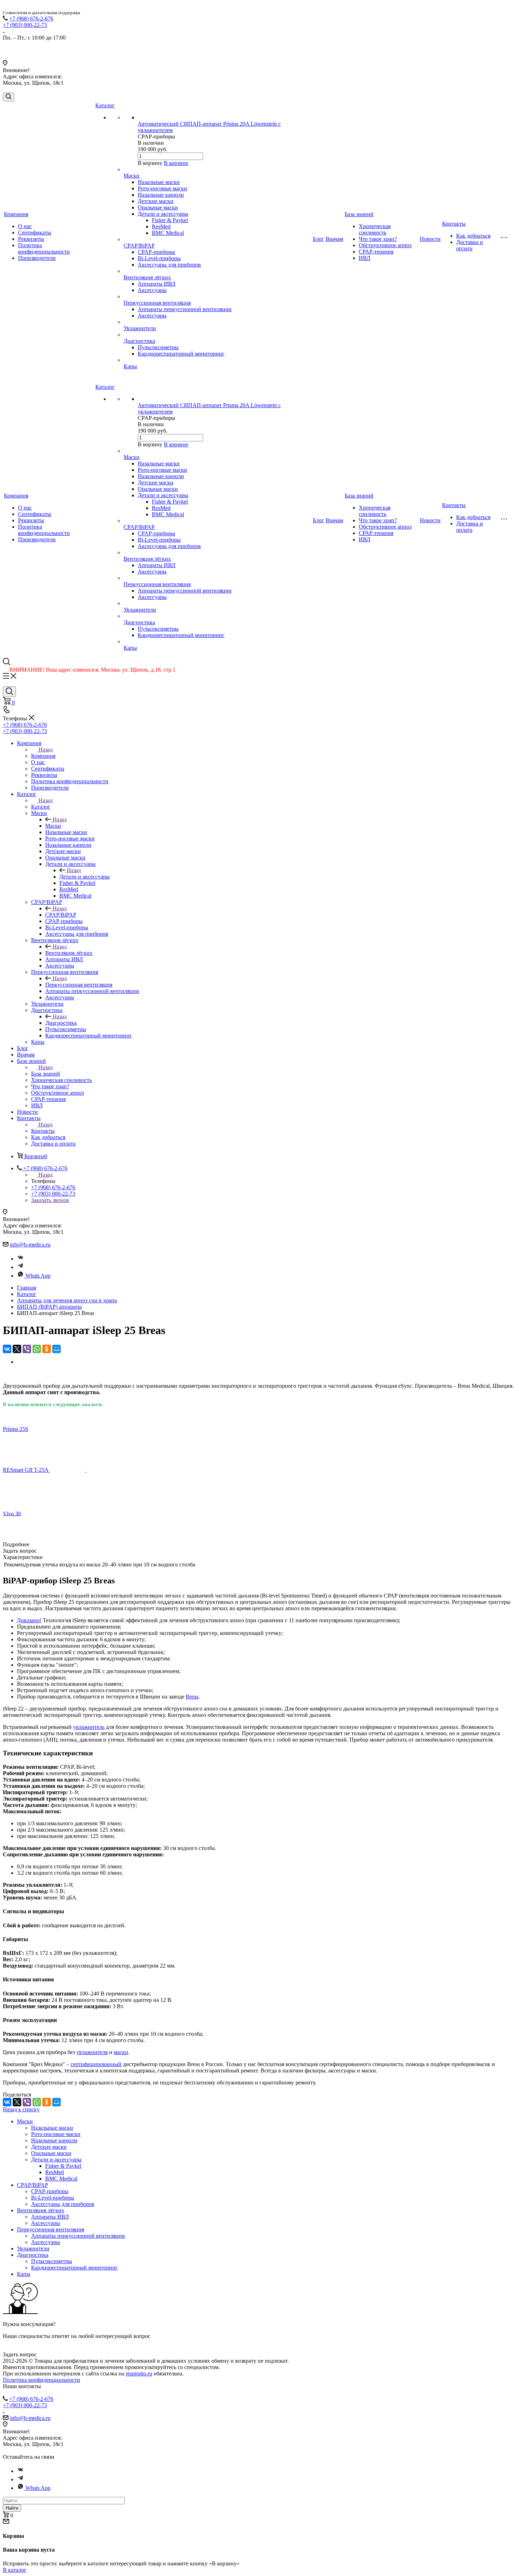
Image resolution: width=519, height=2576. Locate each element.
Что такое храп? (378, 239)
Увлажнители (140, 328)
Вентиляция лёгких (147, 277)
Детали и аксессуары (163, 214)
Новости (430, 239)
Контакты (454, 224)
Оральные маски (158, 207)
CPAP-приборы (156, 252)
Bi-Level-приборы (159, 258)
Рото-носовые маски (162, 188)
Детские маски (156, 201)
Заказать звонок (50, 1200)
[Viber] (27, 1349)
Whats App (38, 1276)
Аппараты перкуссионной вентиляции (185, 309)
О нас (25, 226)
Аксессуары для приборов (169, 265)
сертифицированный (96, 2064)
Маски (132, 176)
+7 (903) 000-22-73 (25, 25)
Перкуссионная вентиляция (157, 303)
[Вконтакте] (20, 1259)
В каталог (15, 2570)
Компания (16, 214)
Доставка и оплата (470, 245)
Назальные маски (159, 182)
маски (121, 2052)
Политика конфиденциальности (44, 248)
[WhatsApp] (37, 1349)
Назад (46, 749)
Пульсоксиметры (158, 347)
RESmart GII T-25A (26, 1470)
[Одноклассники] (47, 1349)
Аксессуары (152, 290)
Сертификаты (35, 233)
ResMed (161, 227)
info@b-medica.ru (30, 1245)
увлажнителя (92, 2052)
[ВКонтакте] (7, 1349)
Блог (318, 239)
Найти (12, 2508)
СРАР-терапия (376, 252)
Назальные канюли (161, 195)
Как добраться (473, 236)
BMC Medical (168, 233)
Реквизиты (31, 239)
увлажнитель (89, 1727)
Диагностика (139, 341)
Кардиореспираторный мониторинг (181, 354)
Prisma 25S (16, 1429)
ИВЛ (365, 258)
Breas (192, 1697)
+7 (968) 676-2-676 (31, 19)
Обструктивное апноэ (385, 245)
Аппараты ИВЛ (157, 284)
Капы (130, 366)
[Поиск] (8, 97)
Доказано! (29, 1620)
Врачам (334, 239)
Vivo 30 (12, 1513)
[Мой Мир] (56, 1349)
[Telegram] (20, 1267)
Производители (37, 258)
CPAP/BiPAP (139, 246)
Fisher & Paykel (170, 220)
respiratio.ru (139, 2373)
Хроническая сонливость (375, 229)
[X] (17, 1349)
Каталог (105, 105)
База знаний (359, 214)
